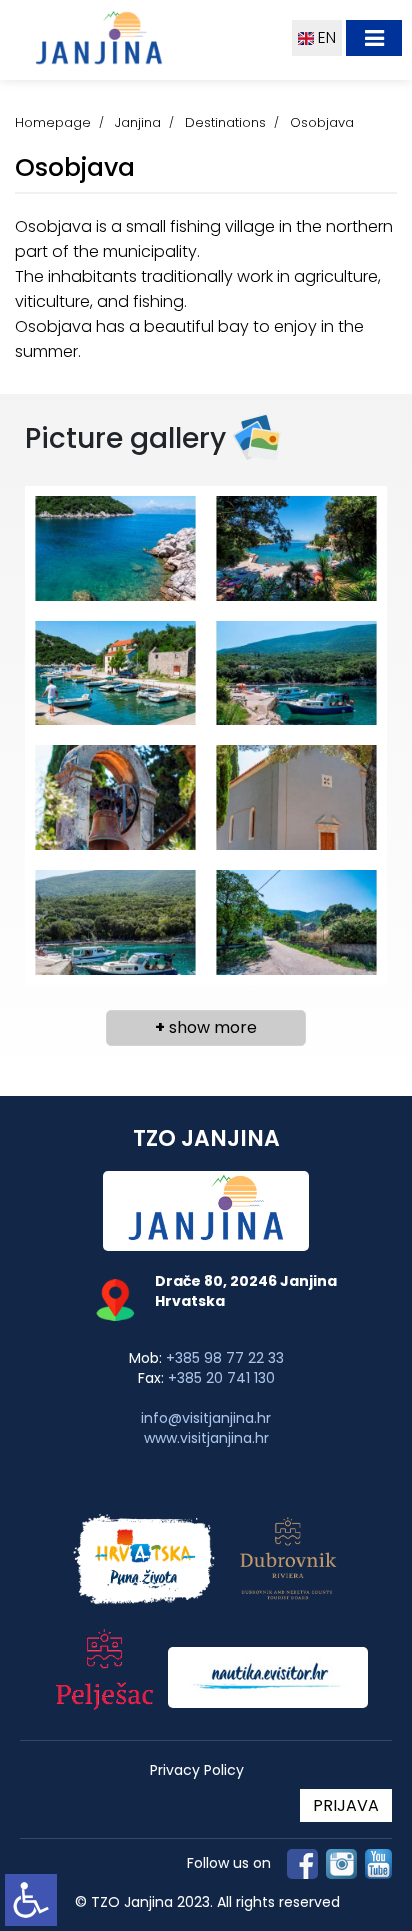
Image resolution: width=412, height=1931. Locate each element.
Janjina (138, 122)
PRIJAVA (346, 1805)
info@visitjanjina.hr (206, 1418)
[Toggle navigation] (374, 38)
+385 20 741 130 (221, 1378)
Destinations (225, 122)
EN (325, 37)
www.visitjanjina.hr (206, 1438)
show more (206, 1027)
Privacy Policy (197, 1770)
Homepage (53, 122)
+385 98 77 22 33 (225, 1358)
